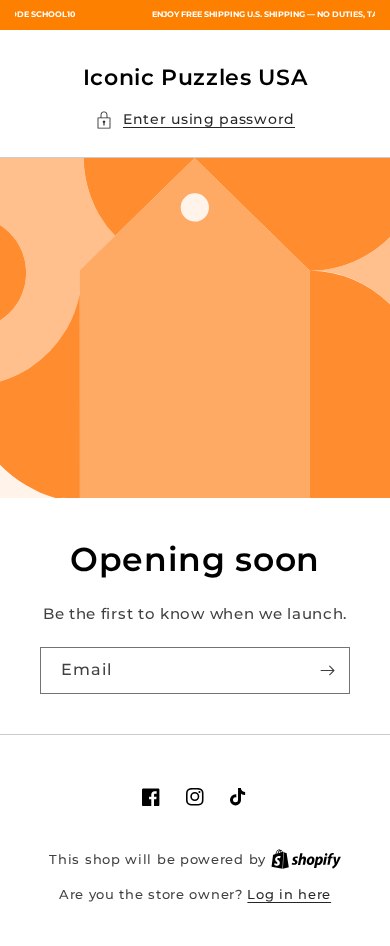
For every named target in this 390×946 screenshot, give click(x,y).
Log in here (289, 894)
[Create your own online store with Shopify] (306, 859)
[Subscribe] (327, 670)
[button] (195, 119)
